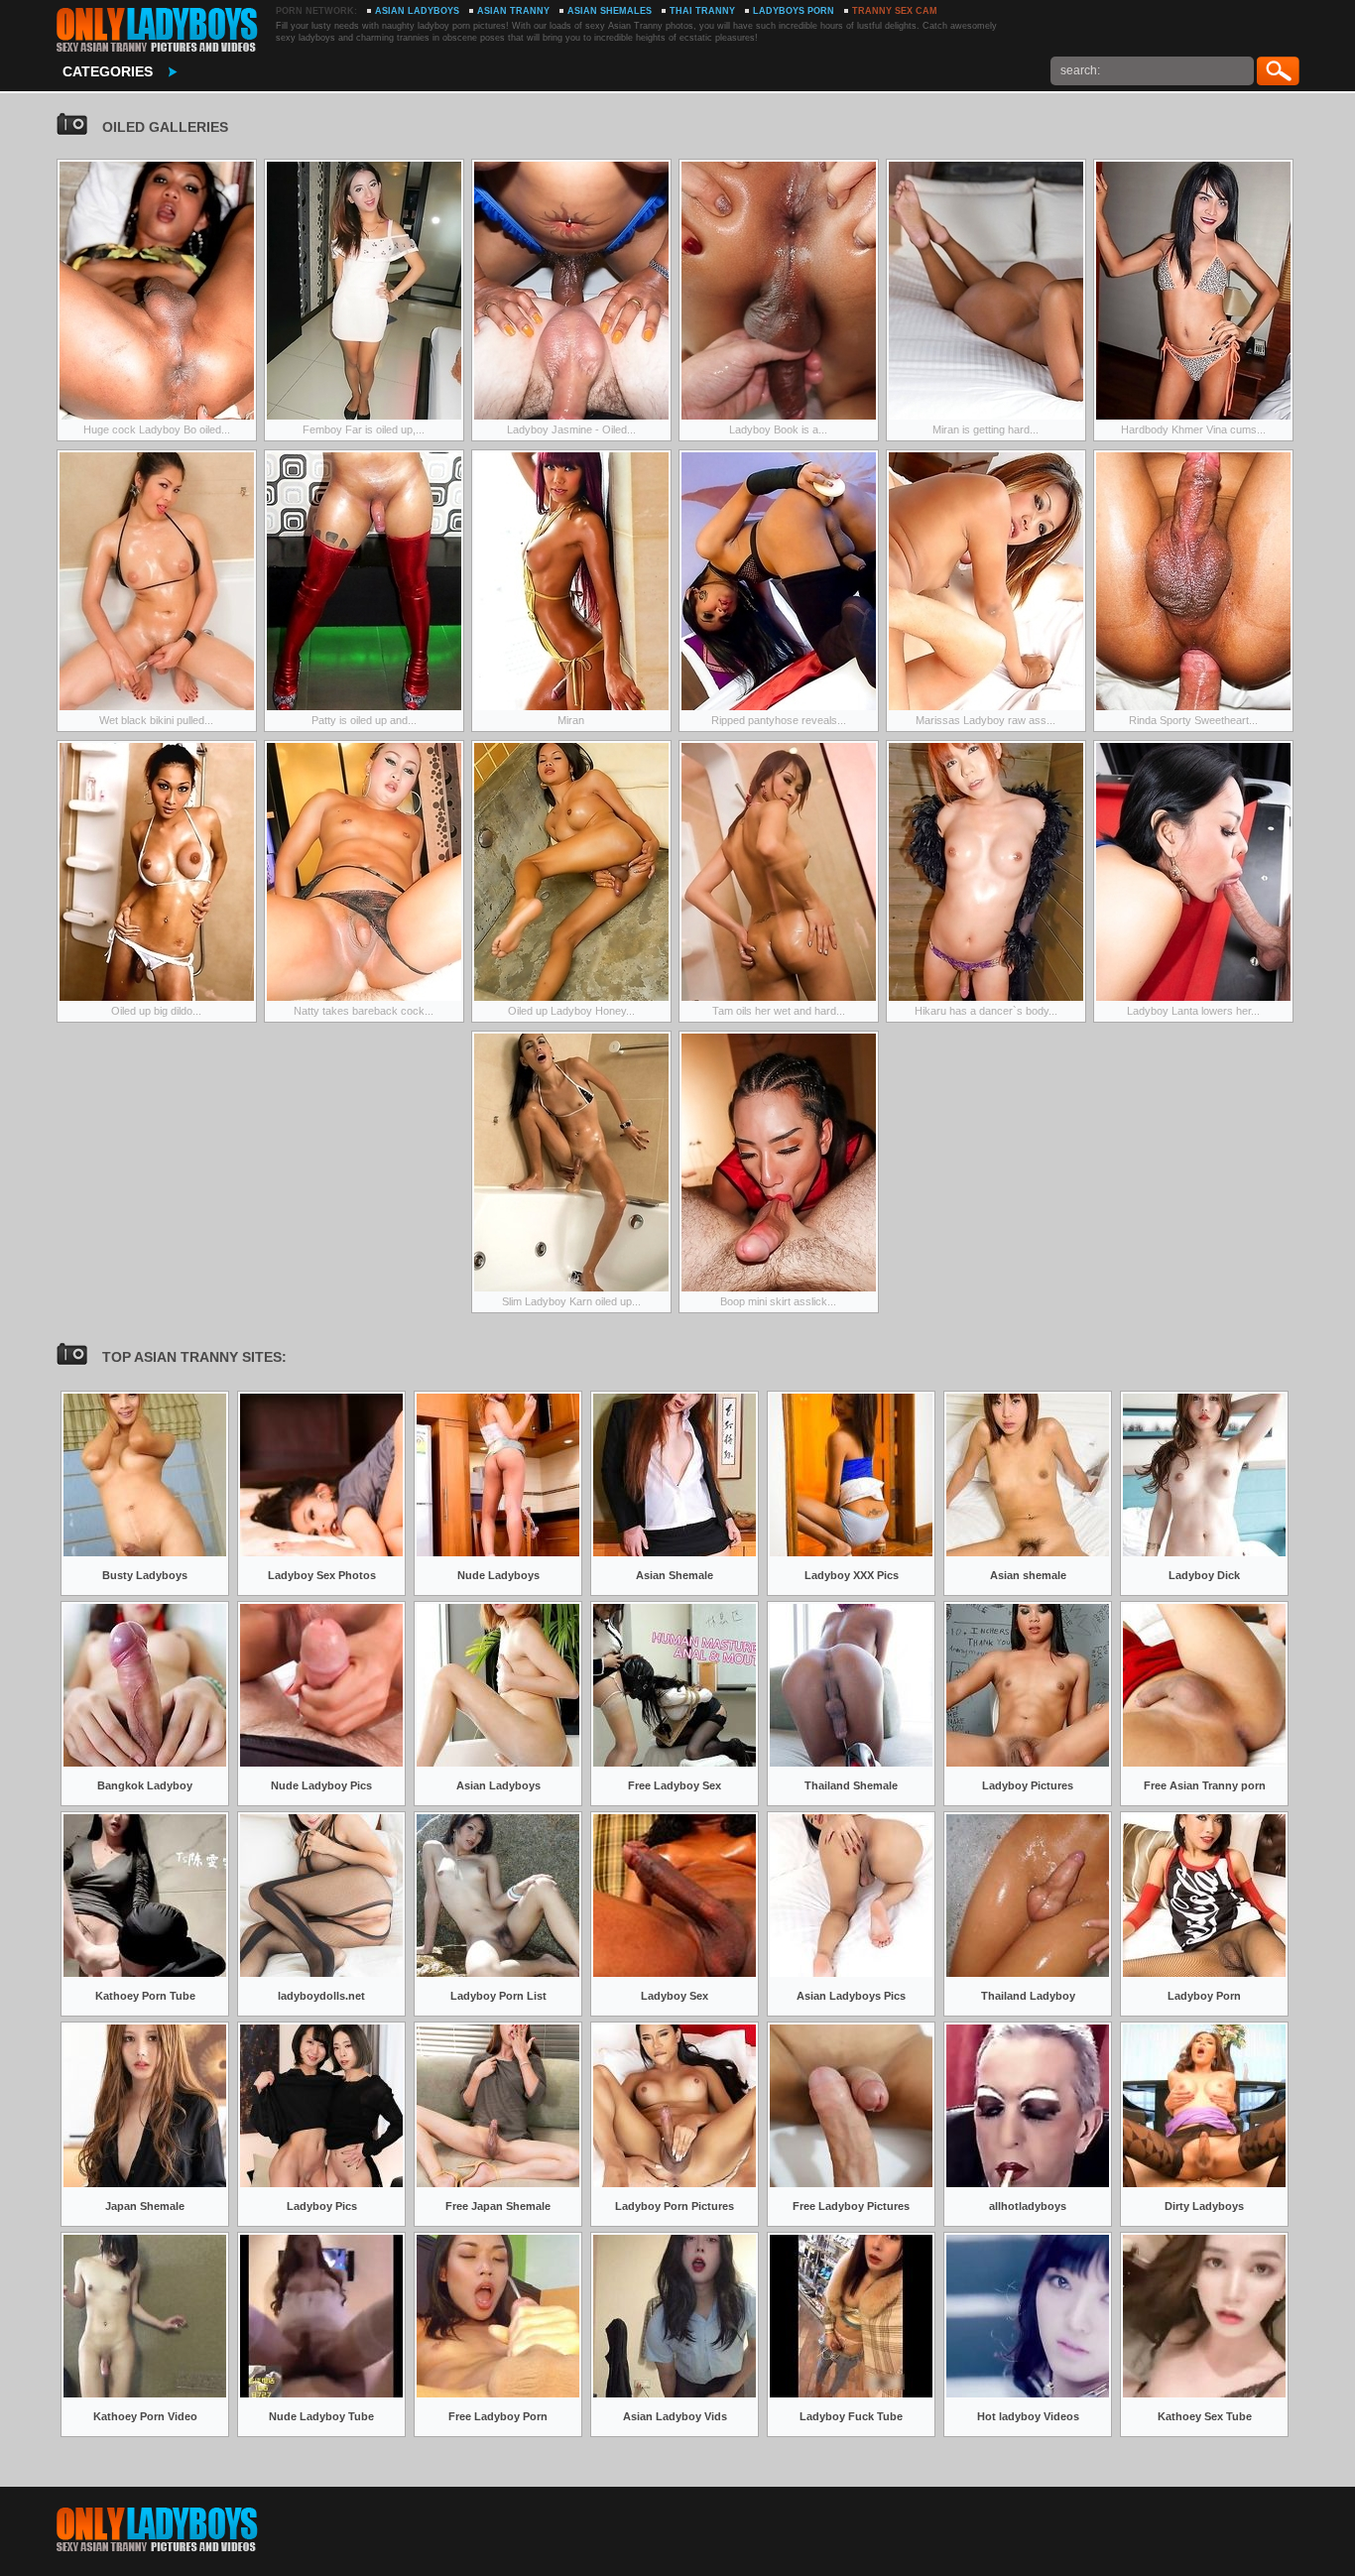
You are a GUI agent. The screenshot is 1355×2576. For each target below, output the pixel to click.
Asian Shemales (610, 11)
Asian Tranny (513, 11)
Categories (108, 71)
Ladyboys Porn (794, 11)
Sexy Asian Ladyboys (156, 30)
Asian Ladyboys (417, 11)
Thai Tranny (702, 11)
